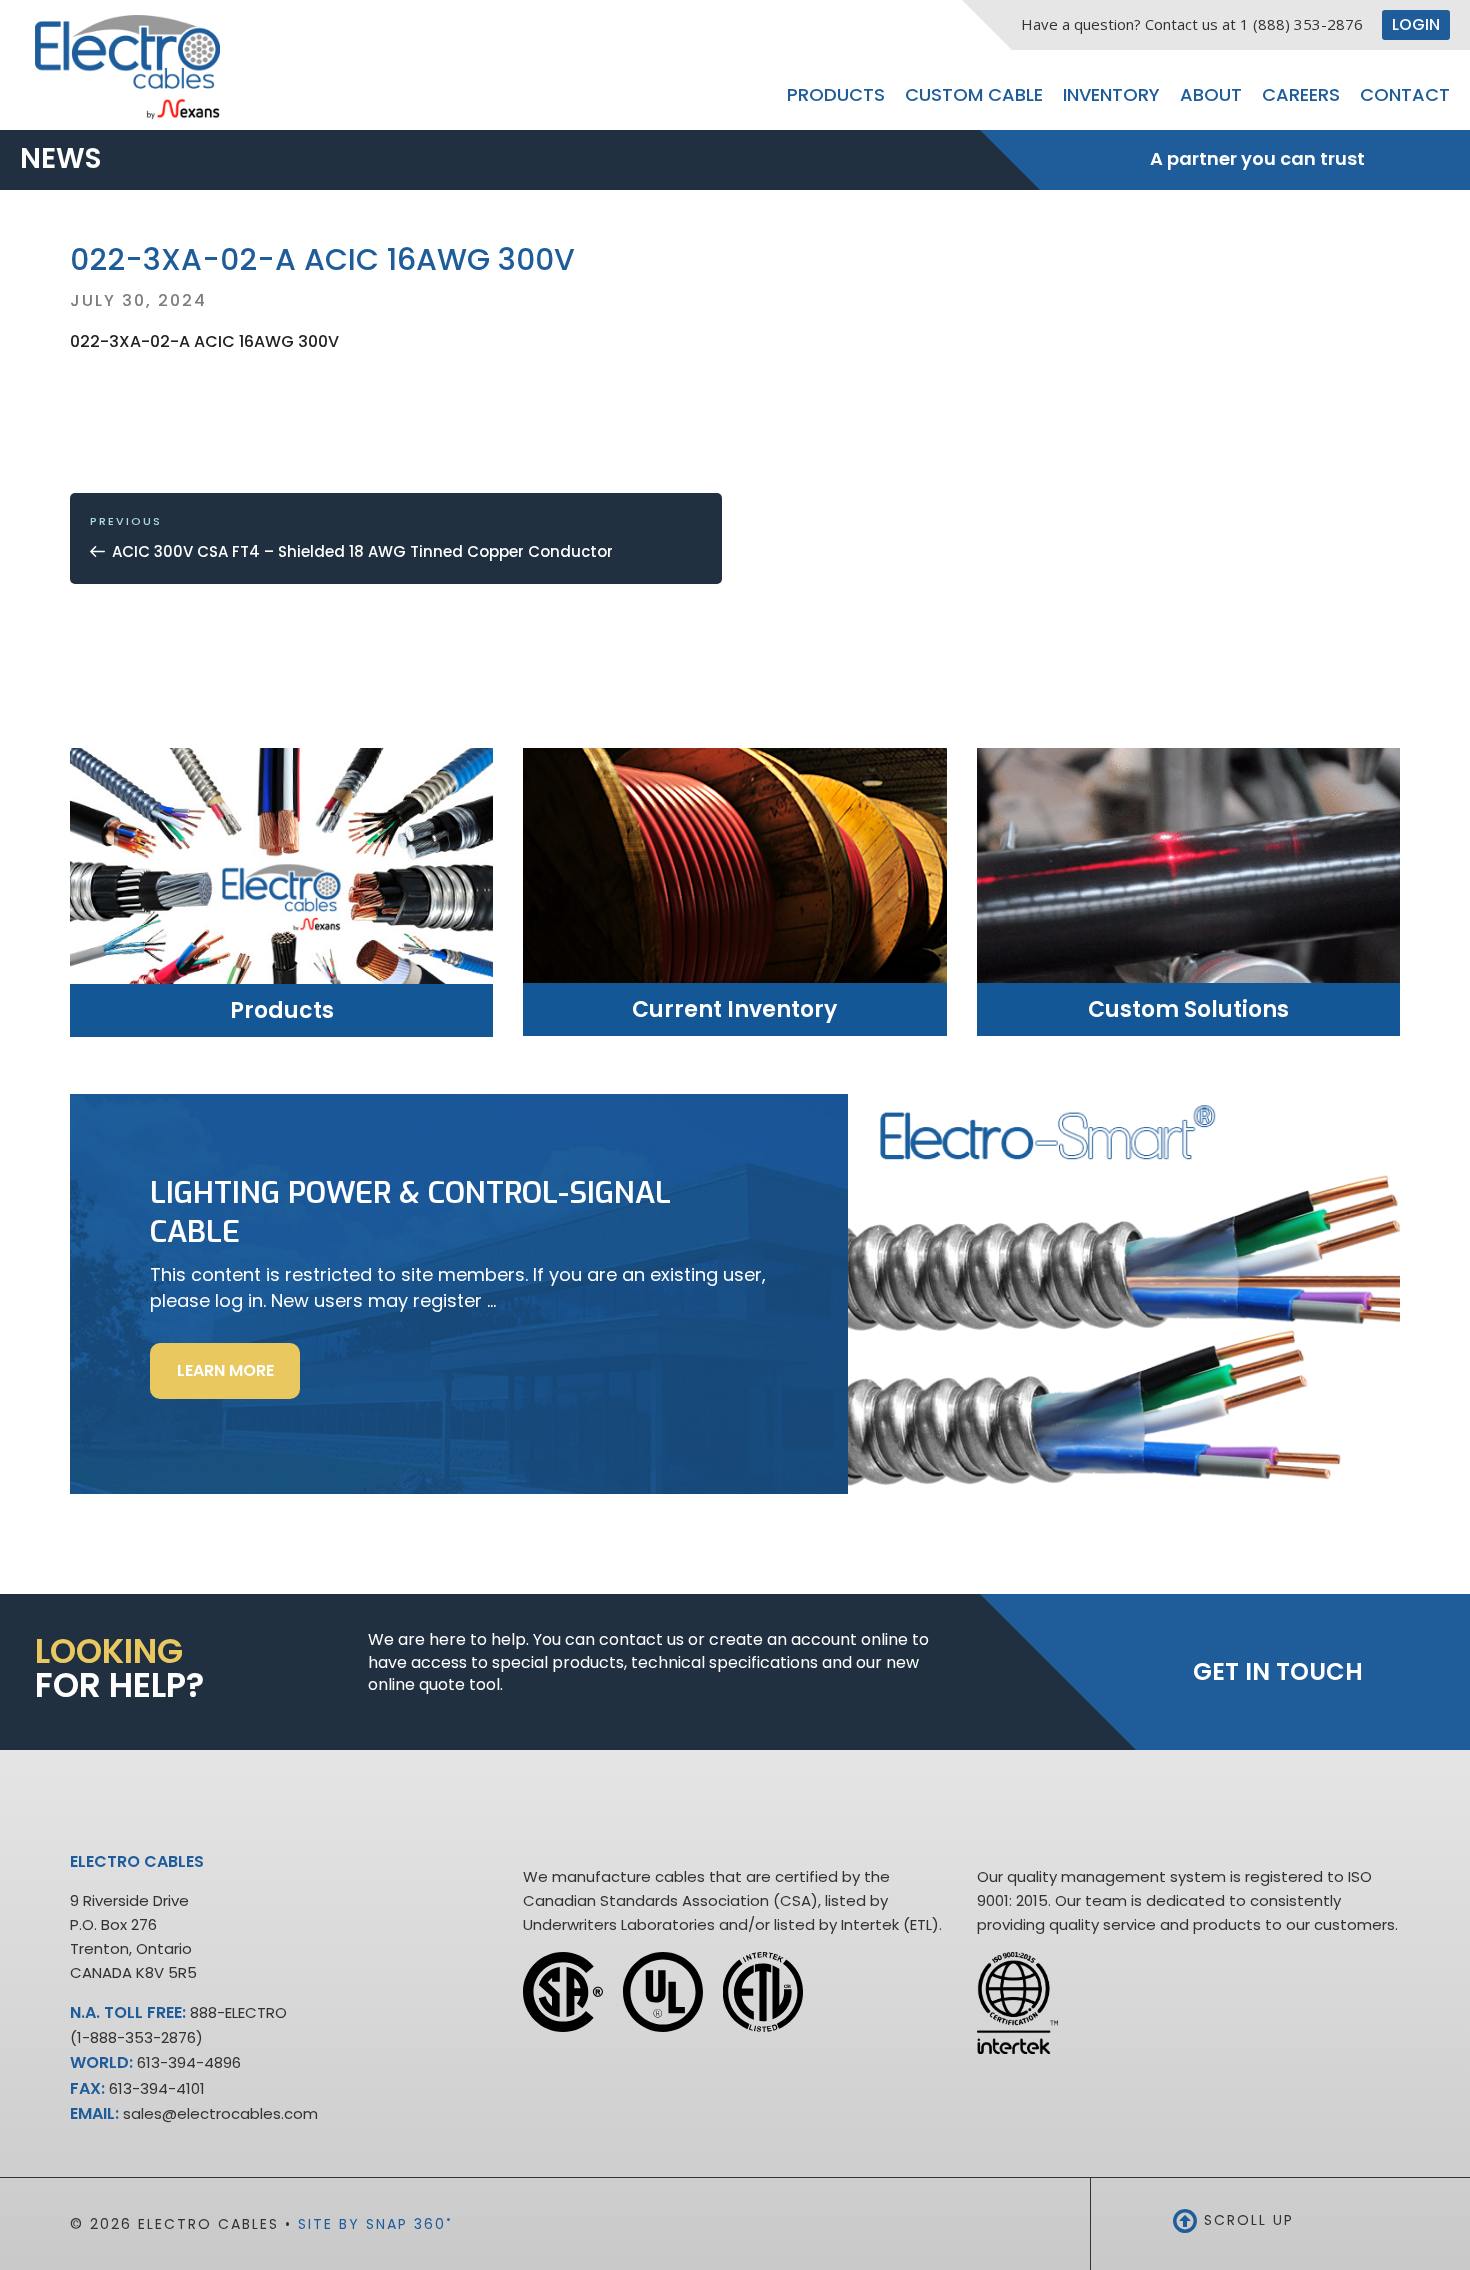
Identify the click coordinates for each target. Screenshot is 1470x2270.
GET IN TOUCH (1278, 1671)
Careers (1301, 94)
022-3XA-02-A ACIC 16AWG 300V (204, 341)
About (1211, 94)
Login (1416, 24)
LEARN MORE (238, 1378)
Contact (1405, 94)
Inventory (1111, 94)
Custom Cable (974, 94)
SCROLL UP (1246, 2220)
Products (836, 94)
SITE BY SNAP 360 (375, 2224)
